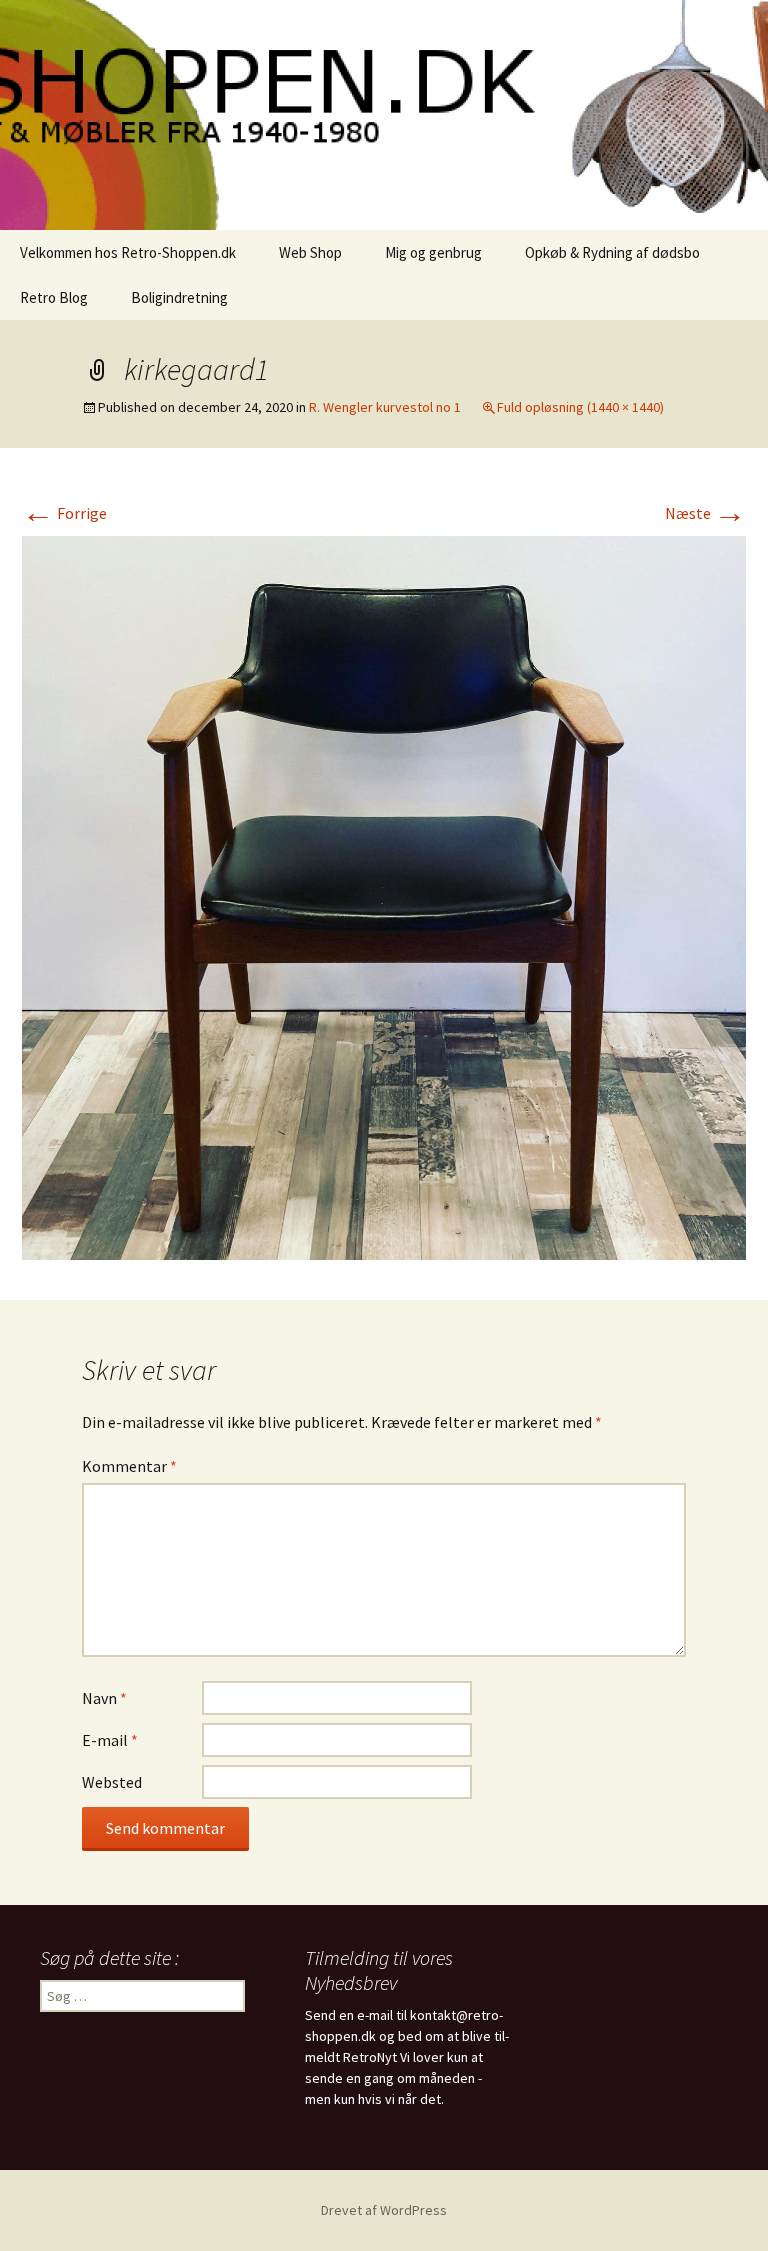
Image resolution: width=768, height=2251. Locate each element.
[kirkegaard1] (384, 896)
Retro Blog (54, 297)
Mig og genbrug (433, 252)
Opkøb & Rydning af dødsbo (612, 252)
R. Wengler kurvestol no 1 (385, 407)
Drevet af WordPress (384, 2210)
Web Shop (310, 252)
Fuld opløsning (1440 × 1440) (580, 407)
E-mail (110, 1740)
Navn (104, 1698)
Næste (705, 513)
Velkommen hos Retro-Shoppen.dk (128, 252)
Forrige (64, 513)
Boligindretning (179, 297)
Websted (112, 1782)
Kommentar (129, 1466)
